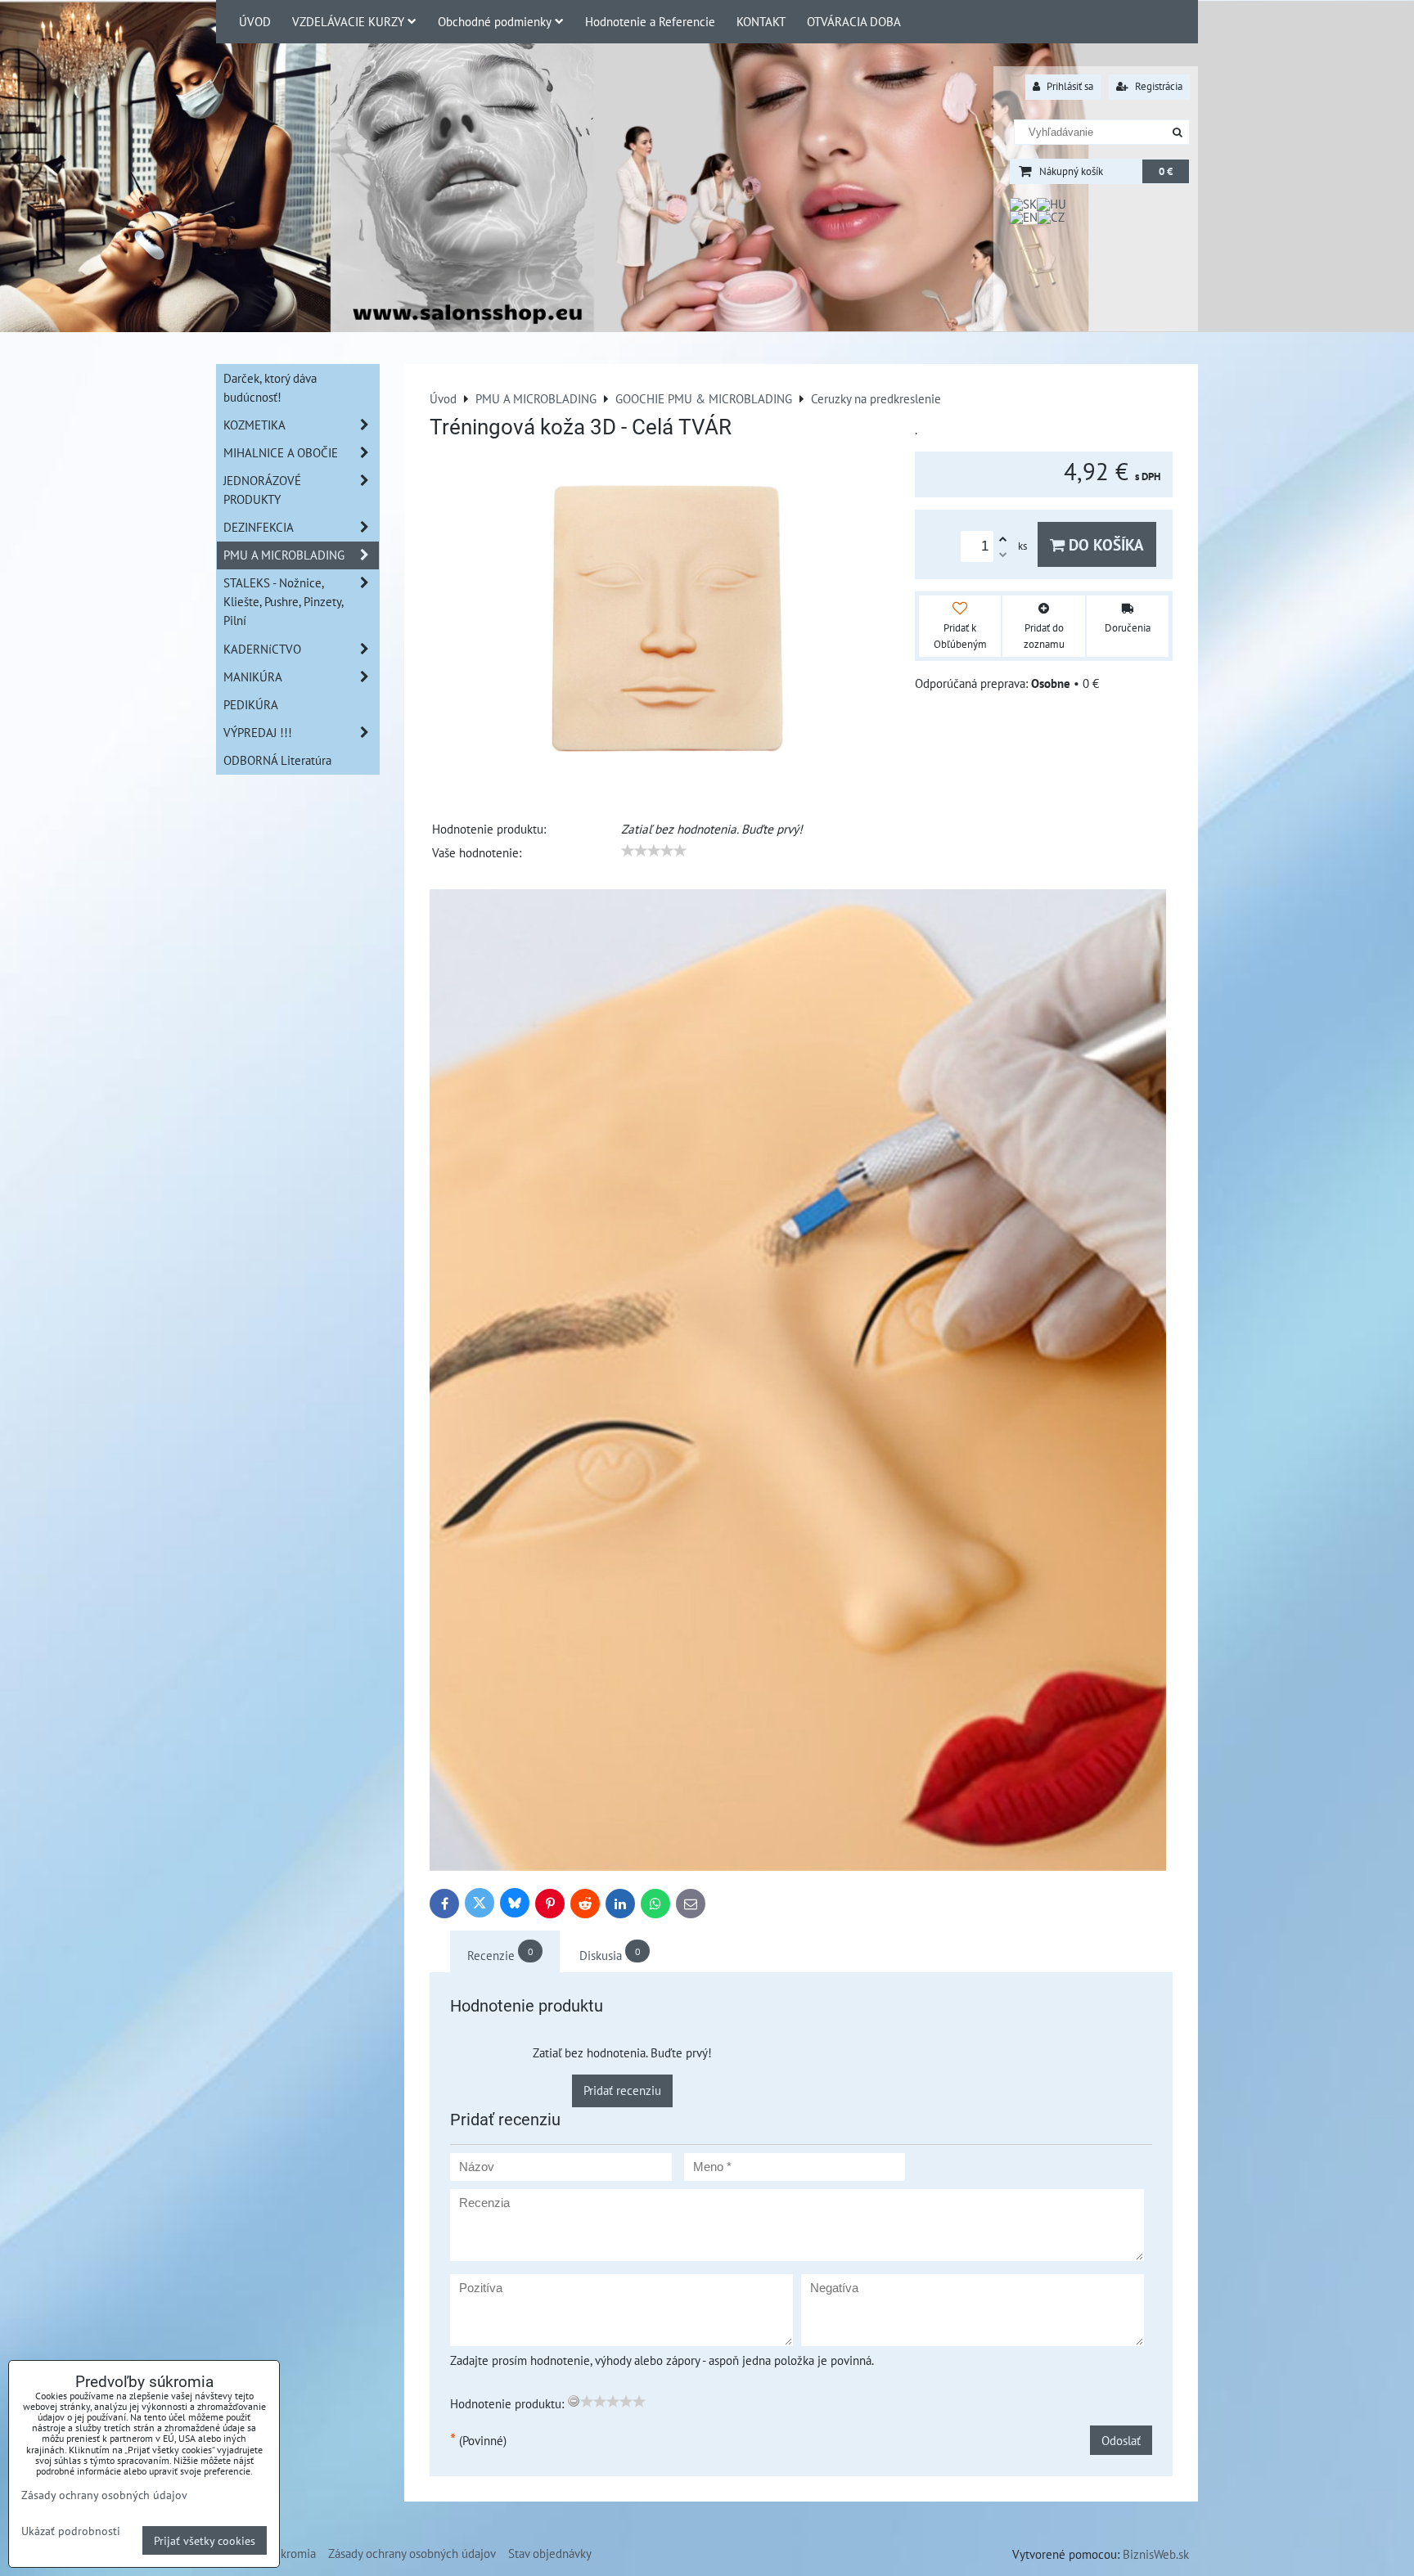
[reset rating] (574, 2401)
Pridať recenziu (622, 2090)
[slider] (654, 851)
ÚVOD (255, 21)
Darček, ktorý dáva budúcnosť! (270, 387)
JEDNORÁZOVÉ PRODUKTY (262, 490)
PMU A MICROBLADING (284, 555)
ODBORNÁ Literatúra (277, 760)
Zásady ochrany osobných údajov (412, 2553)
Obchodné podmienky (495, 21)
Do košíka (1104, 544)
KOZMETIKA (254, 425)
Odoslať (1121, 2440)
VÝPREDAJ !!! (258, 732)
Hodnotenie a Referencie (650, 21)
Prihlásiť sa (1069, 86)
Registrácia (1157, 86)
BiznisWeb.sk (1156, 2554)
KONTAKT (761, 21)
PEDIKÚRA (251, 704)
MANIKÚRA (253, 677)
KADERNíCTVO (262, 649)
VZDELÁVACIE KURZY (348, 21)
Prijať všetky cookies (205, 2540)
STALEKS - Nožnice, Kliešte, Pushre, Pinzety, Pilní (284, 601)
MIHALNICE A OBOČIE (281, 452)
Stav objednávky (550, 2553)
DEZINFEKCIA (259, 527)
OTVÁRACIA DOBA (854, 21)
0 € (1166, 171)
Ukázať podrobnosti (71, 2531)
